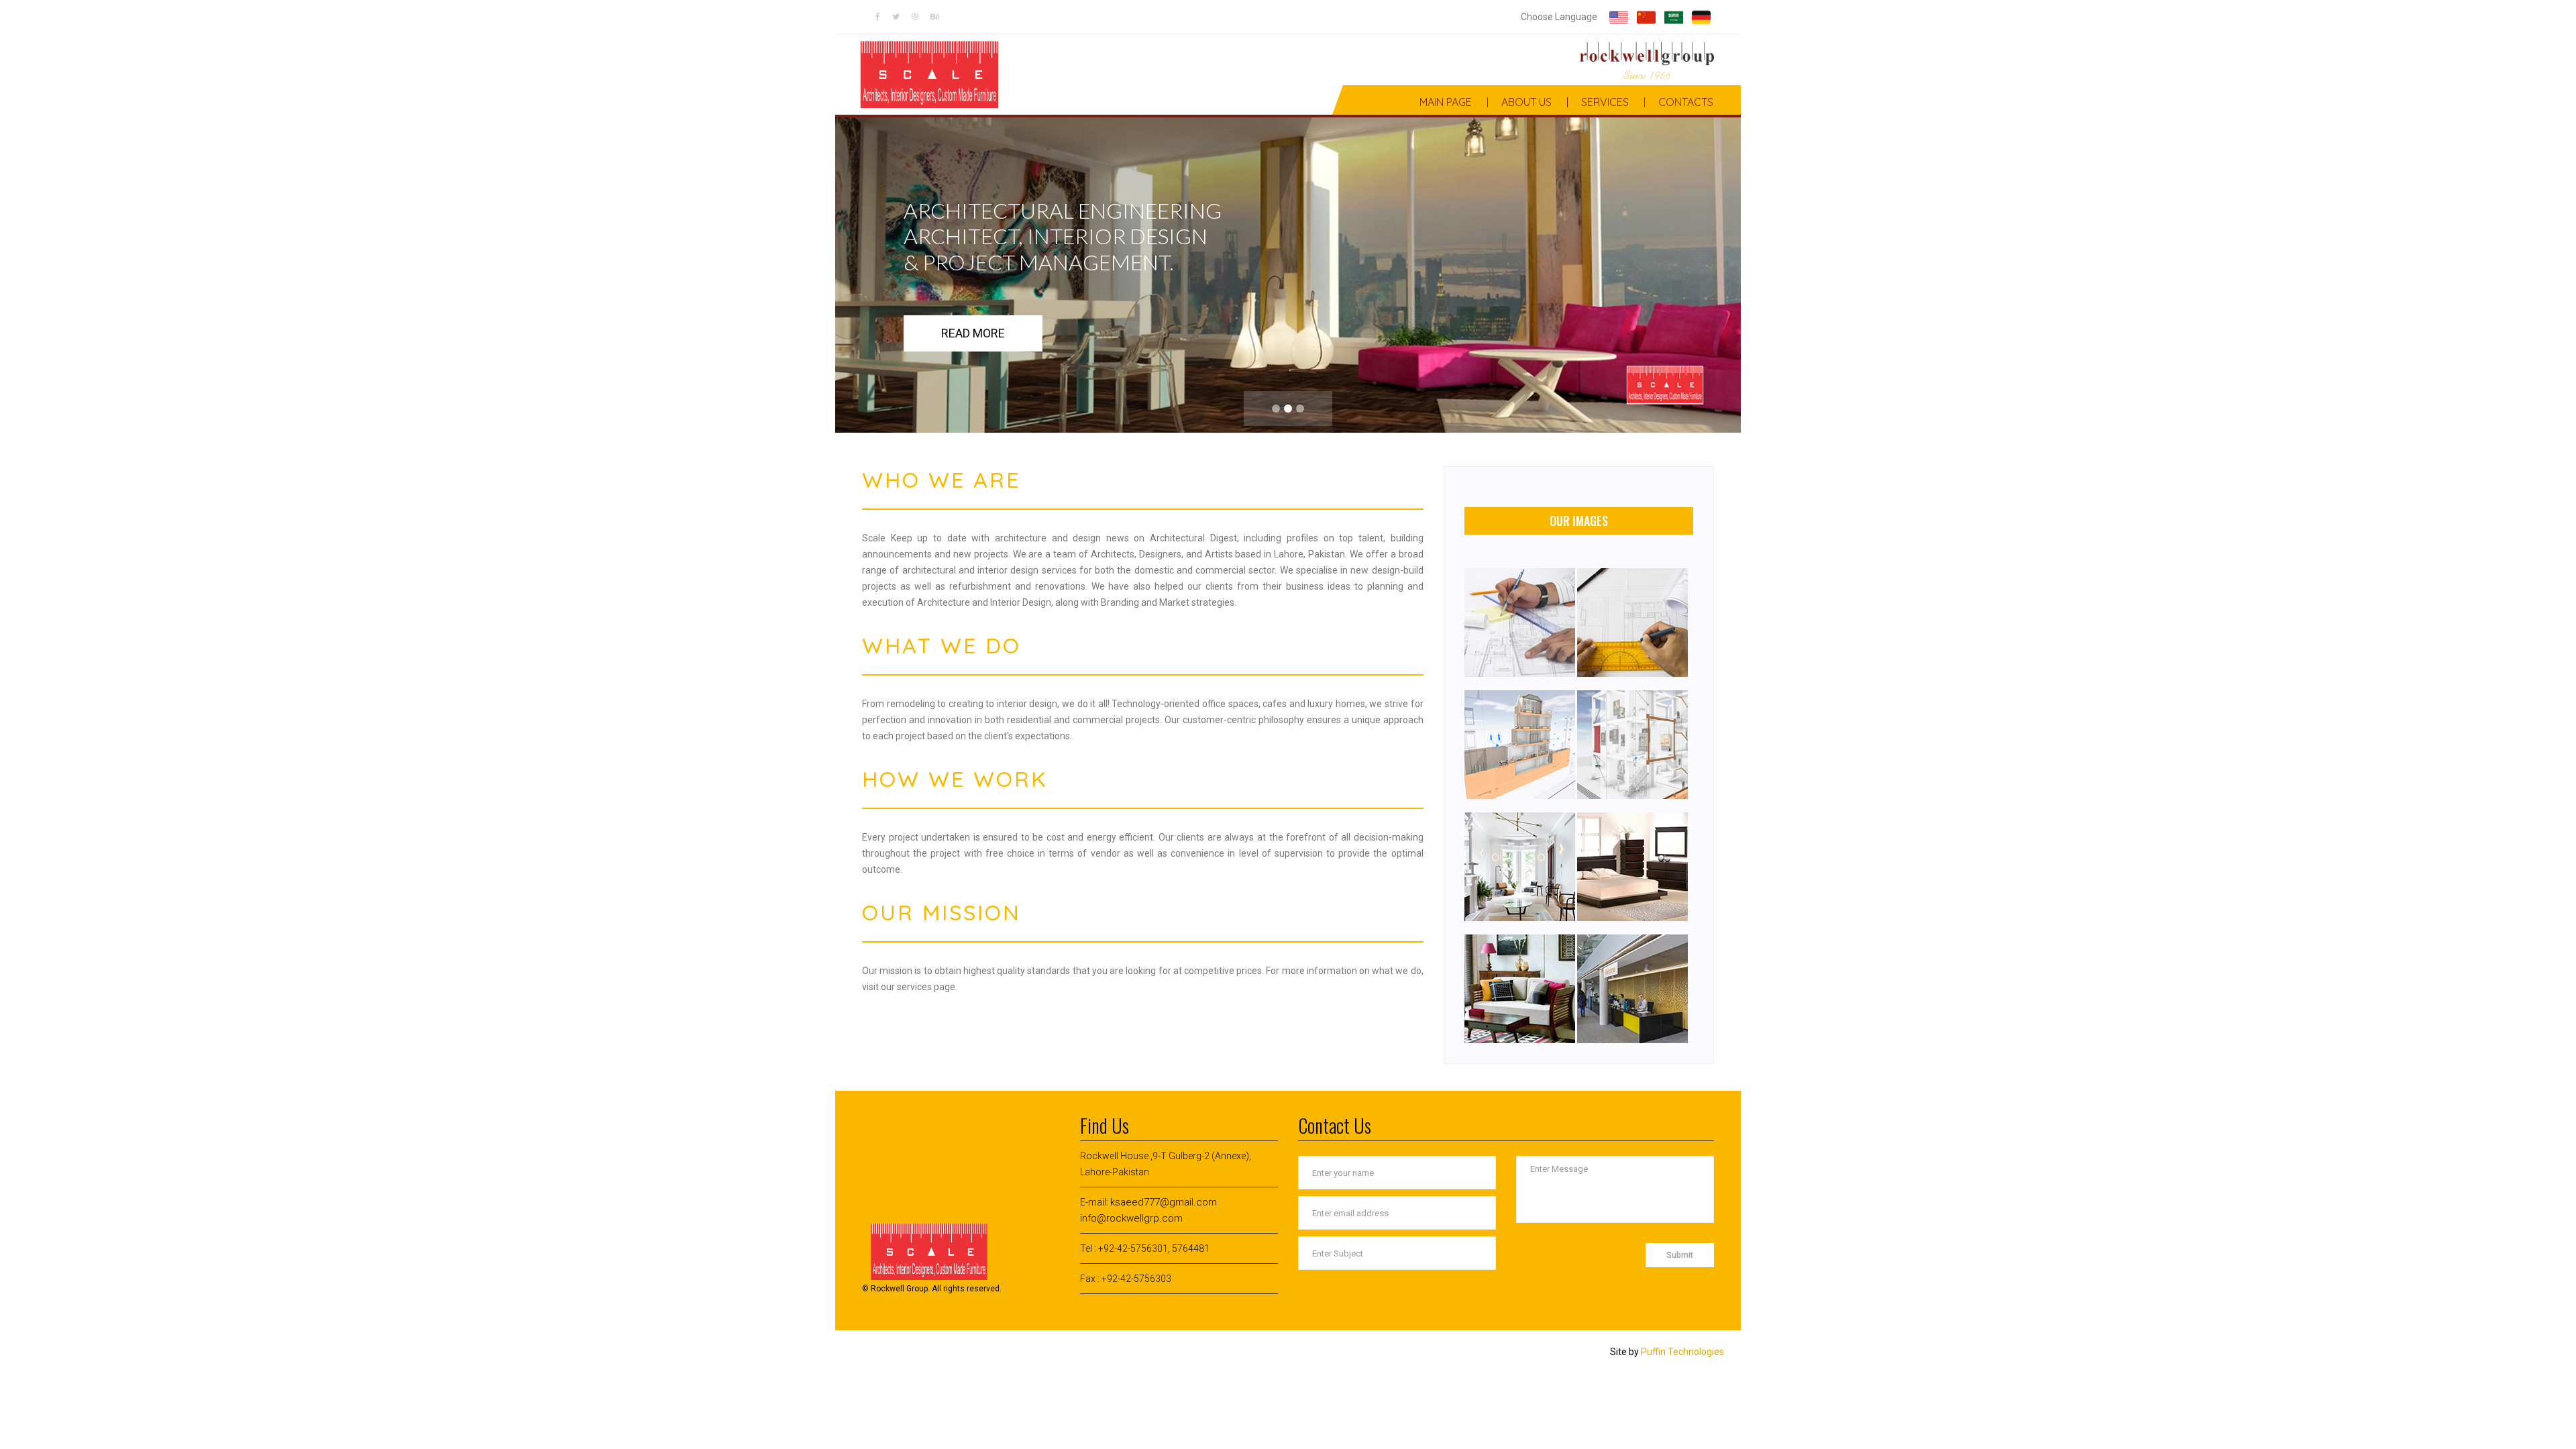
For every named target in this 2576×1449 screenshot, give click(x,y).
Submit (1680, 1255)
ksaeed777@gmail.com (1164, 1202)
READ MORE (973, 333)
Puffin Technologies (1682, 1352)
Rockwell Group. (900, 1289)
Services (1605, 102)
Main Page (1446, 102)
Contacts (1686, 102)
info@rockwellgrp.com (1131, 1218)
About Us (1526, 102)
